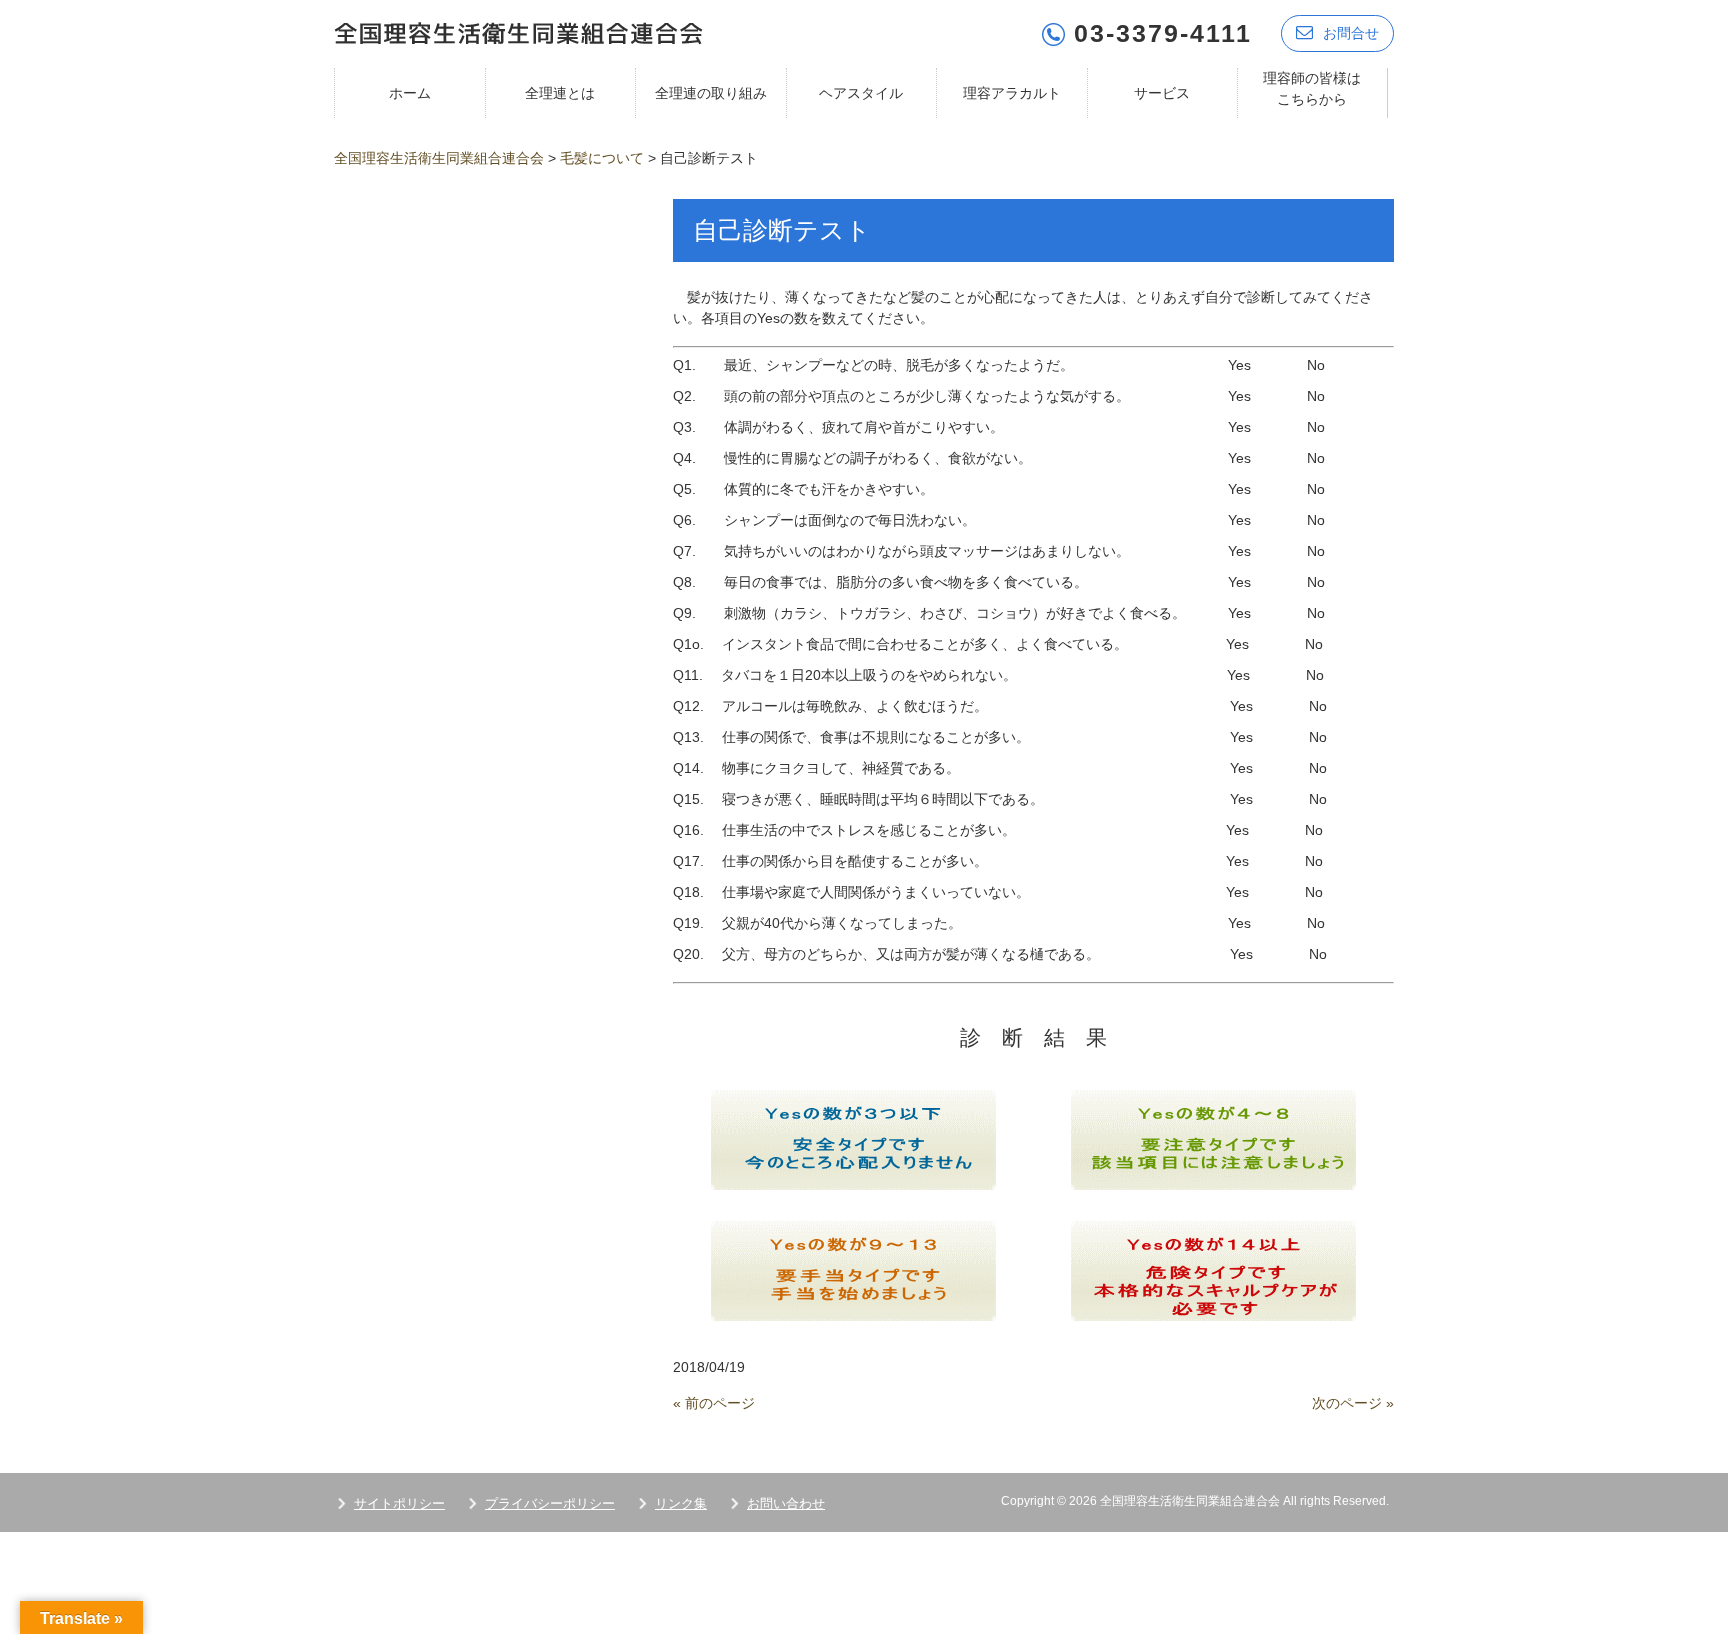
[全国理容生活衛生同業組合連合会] (518, 31)
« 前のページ (714, 1403)
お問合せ (1351, 33)
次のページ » (1353, 1403)
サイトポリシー (399, 1503)
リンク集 (681, 1503)
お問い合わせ (786, 1503)
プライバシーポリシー (550, 1503)
